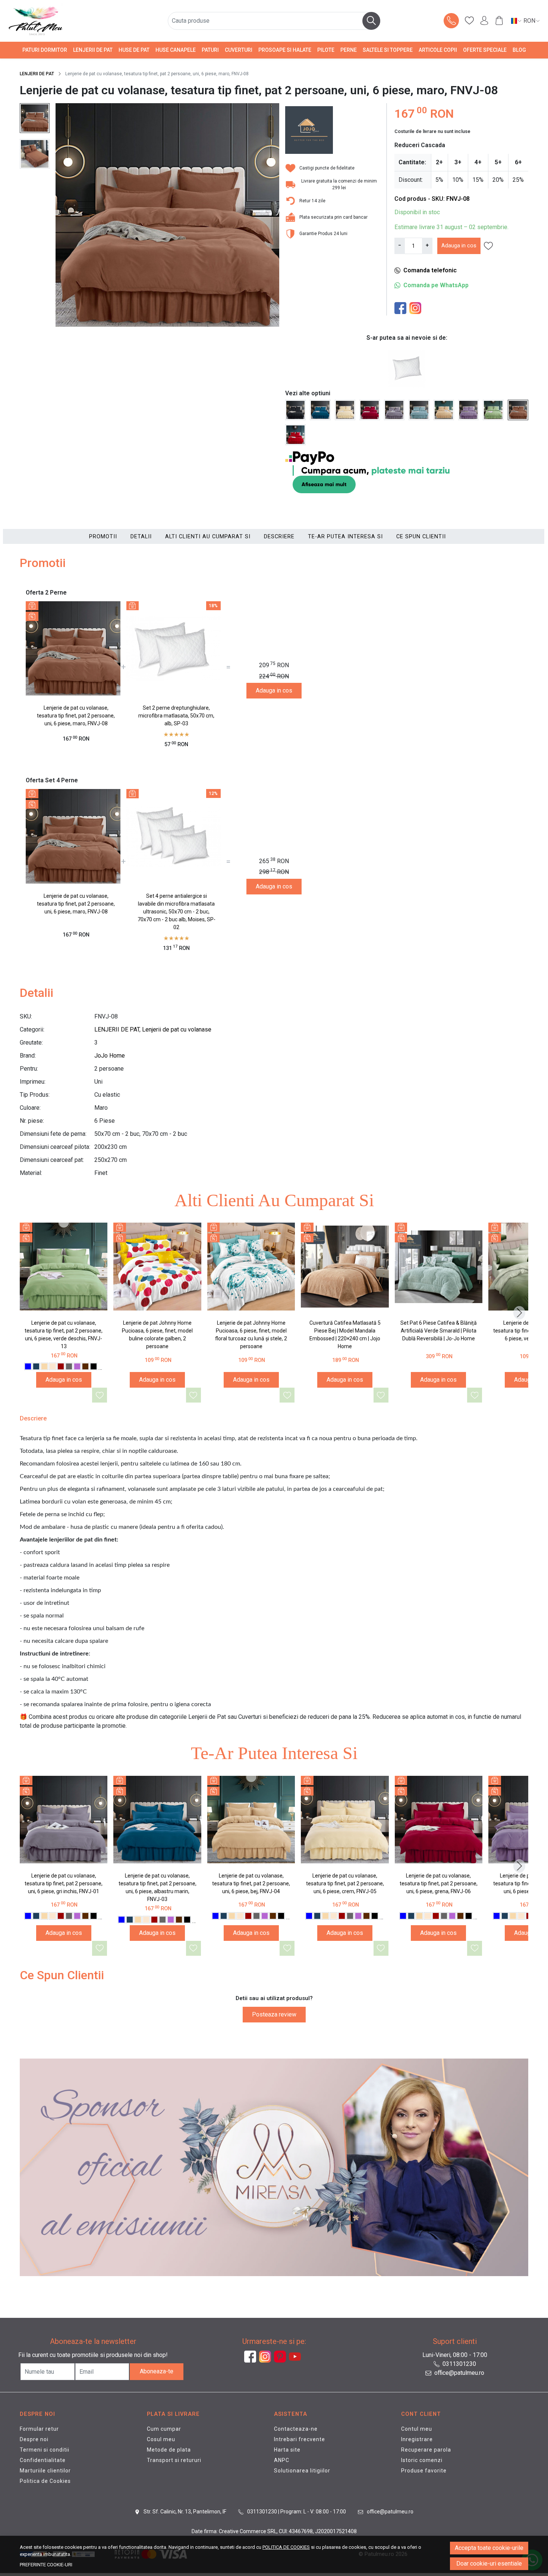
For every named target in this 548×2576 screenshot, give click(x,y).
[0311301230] (451, 21)
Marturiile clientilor (45, 2471)
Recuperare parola (426, 2450)
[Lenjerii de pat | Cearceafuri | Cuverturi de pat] (61, 21)
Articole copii (438, 50)
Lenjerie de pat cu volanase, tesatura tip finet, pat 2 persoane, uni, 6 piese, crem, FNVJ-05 (345, 1883)
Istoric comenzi (422, 2460)
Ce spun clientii (421, 536)
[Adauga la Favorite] (100, 1395)
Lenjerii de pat (93, 50)
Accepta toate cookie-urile (489, 2548)
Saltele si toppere (388, 50)
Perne (349, 50)
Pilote (326, 50)
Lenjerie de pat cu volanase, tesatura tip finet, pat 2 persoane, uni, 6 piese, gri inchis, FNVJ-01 (64, 1883)
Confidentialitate (43, 2460)
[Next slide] (519, 1313)
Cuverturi (239, 50)
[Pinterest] (281, 2357)
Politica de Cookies (45, 2481)
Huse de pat (134, 50)
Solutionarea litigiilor (302, 2471)
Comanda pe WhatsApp (436, 285)
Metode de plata (169, 2450)
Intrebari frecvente (300, 2439)
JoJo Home (110, 1056)
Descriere (279, 536)
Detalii (141, 536)
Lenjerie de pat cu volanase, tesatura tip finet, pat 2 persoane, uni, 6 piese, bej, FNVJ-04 (251, 1883)
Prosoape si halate (285, 50)
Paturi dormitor (45, 50)
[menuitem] (35, 118)
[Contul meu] (484, 21)
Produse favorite (424, 2471)
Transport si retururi (174, 2460)
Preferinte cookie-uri (46, 2565)
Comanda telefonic (430, 270)
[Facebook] (402, 308)
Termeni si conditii (45, 2450)
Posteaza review (274, 2014)
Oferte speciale (485, 50)
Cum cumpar (164, 2429)
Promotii (103, 536)
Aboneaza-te (157, 2371)
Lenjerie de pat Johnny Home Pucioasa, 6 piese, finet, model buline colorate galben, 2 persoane (157, 1335)
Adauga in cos (459, 245)
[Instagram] (417, 308)
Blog (519, 50)
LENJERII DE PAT (37, 74)
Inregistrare (417, 2439)
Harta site (287, 2450)
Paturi (210, 50)
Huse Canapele (176, 50)
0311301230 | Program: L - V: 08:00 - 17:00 (296, 2512)
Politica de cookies (286, 2547)
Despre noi (34, 2439)
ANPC (282, 2460)
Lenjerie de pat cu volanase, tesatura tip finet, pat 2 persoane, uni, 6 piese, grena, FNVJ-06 (439, 1883)
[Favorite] (469, 21)
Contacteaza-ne (296, 2429)
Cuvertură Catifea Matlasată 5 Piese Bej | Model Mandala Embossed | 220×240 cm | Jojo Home (345, 1335)
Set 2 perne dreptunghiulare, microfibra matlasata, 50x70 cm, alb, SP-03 (176, 716)
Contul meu (417, 2429)
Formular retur (39, 2429)
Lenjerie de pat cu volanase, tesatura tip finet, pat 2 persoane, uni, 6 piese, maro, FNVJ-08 (76, 716)
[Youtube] (296, 2357)
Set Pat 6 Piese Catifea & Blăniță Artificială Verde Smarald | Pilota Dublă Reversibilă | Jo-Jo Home (439, 1331)
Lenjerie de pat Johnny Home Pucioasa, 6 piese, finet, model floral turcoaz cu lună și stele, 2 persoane (251, 1335)
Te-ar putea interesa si (345, 536)
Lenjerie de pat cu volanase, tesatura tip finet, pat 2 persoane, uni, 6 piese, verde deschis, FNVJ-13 (64, 1335)
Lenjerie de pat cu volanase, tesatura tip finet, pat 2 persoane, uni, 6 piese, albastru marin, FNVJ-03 (158, 1887)
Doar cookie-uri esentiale (489, 2564)
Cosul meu (161, 2439)
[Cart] (499, 21)
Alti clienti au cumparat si (208, 536)
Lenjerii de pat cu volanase (177, 1029)
